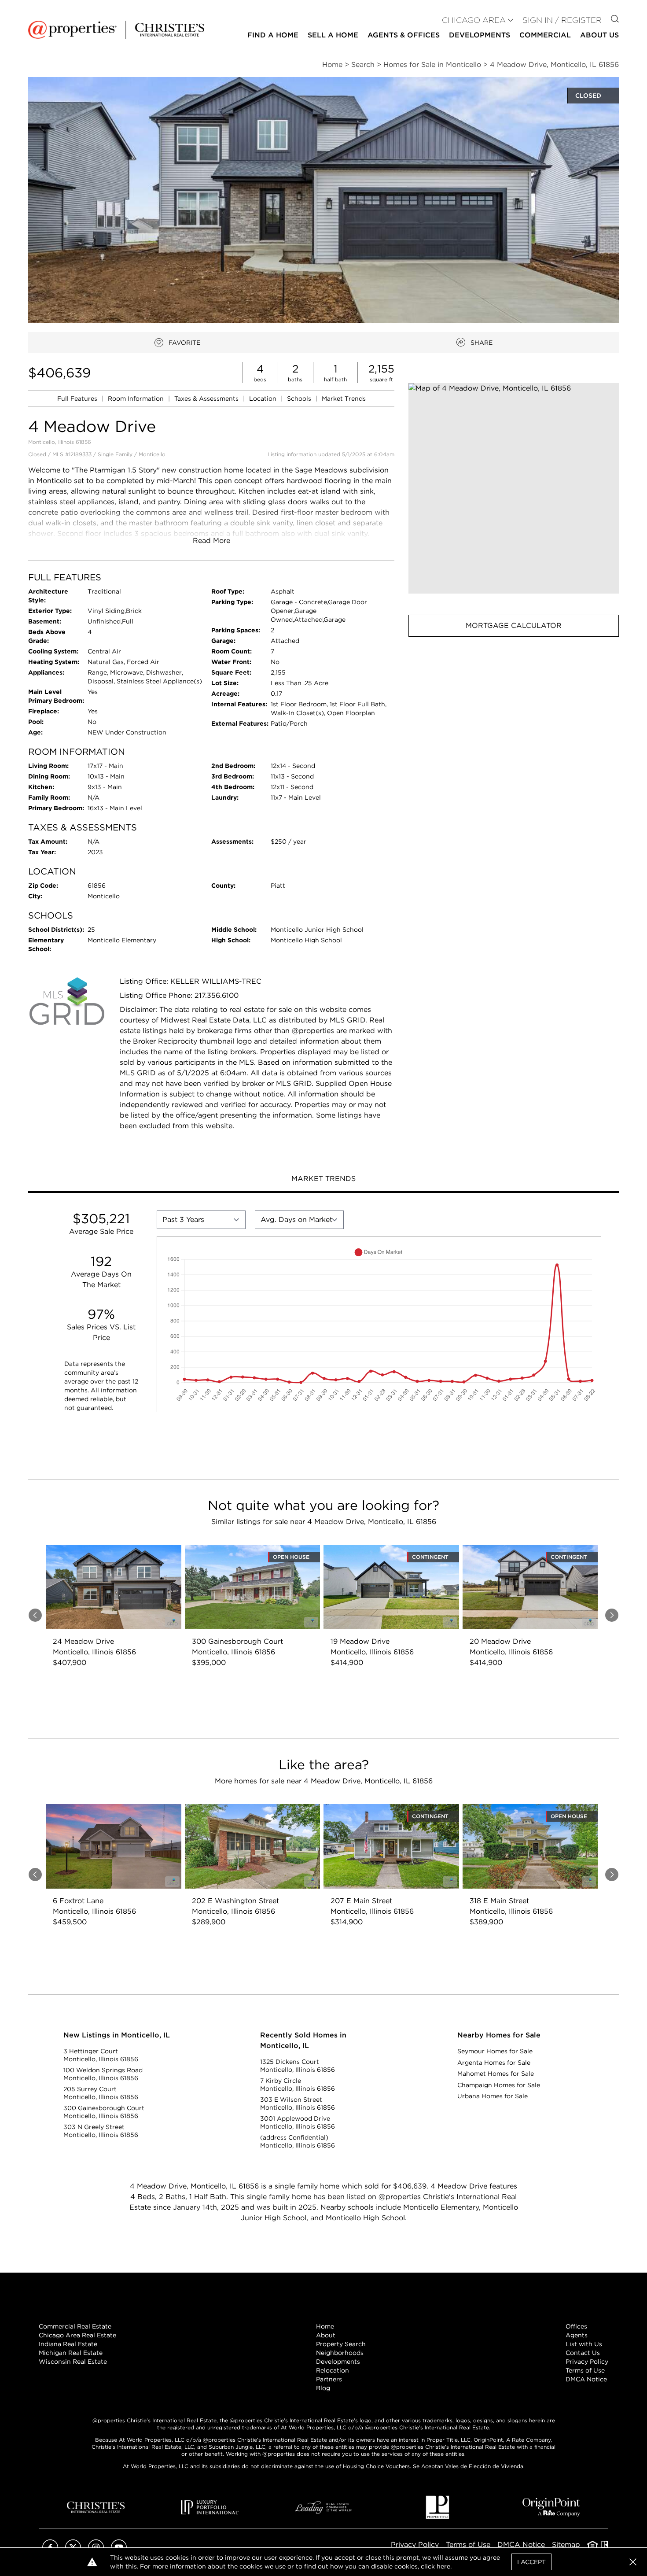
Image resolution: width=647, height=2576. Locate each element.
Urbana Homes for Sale (493, 2096)
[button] (514, 488)
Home (325, 2326)
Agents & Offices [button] (404, 35)
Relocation (333, 2370)
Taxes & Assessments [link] (207, 399)
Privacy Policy (587, 2362)
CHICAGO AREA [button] (474, 20)
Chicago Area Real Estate (77, 2335)
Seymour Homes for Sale (495, 2051)
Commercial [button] (545, 35)
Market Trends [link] (344, 399)
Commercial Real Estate (75, 2326)
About (326, 2335)
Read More (211, 541)
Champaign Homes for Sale (499, 2085)
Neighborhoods (340, 2353)
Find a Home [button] (273, 35)
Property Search (341, 2344)
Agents (577, 2335)
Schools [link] (300, 399)
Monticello (152, 454)
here (443, 2566)
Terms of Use (585, 2370)
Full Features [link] (78, 399)
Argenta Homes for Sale (494, 2063)
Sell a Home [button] (333, 35)
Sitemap (566, 2545)
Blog (323, 2388)
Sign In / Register (562, 20)
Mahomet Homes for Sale (496, 2074)
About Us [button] (599, 35)
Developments (480, 35)
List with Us (584, 2344)
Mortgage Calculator (514, 626)
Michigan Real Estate (71, 2353)
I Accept (531, 2562)
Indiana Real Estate (68, 2344)
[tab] (323, 1180)
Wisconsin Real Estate (73, 2362)
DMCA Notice (586, 2379)
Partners (329, 2379)
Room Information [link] (137, 399)
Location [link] (264, 399)
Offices (576, 2326)
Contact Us (583, 2353)
